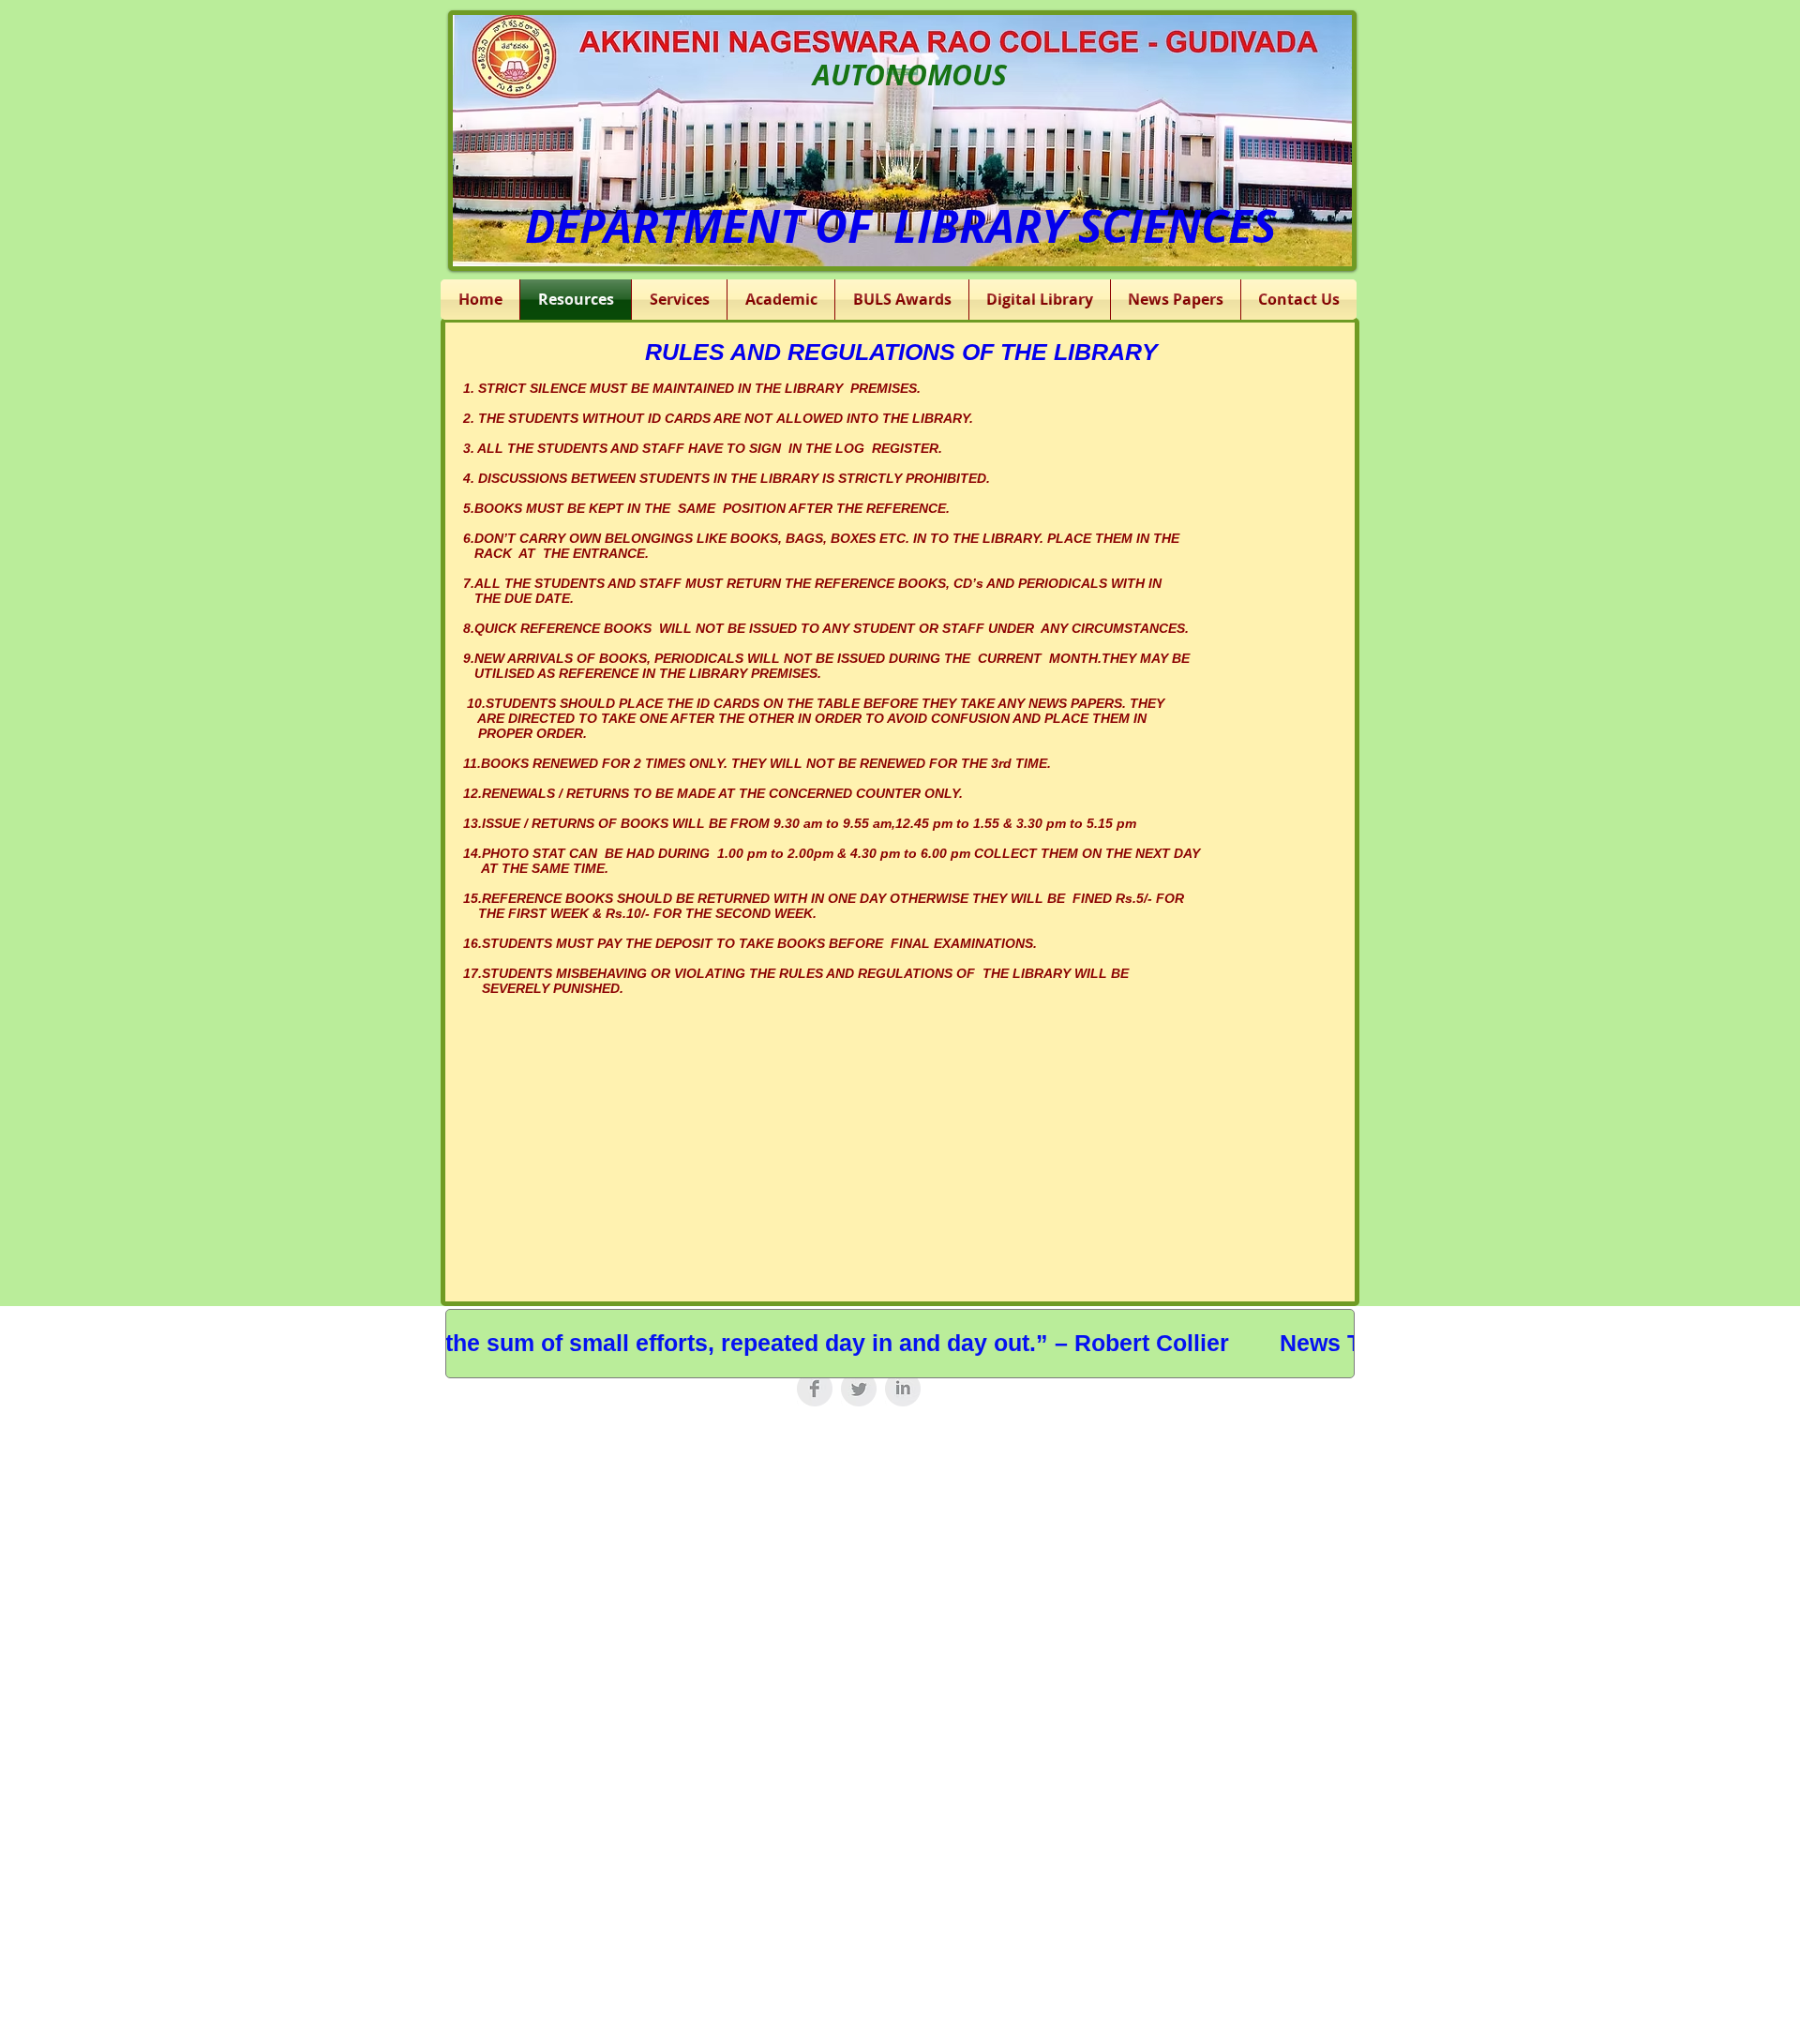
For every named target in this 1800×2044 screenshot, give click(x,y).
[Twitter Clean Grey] (859, 1389)
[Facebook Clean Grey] (815, 1389)
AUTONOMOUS (910, 75)
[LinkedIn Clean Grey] (903, 1389)
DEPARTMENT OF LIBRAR (783, 226)
